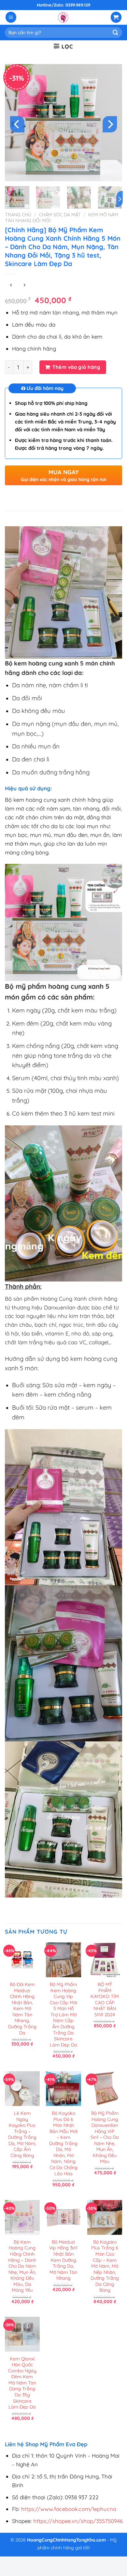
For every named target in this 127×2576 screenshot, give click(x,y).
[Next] (110, 124)
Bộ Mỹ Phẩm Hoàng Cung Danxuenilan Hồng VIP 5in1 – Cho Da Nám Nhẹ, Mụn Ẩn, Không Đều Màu (105, 2137)
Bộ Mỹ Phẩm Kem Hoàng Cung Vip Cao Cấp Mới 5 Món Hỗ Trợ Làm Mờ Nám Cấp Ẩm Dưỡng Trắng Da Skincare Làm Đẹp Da (63, 2015)
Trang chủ (18, 215)
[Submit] (116, 32)
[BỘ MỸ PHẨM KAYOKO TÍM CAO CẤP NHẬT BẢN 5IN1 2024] (105, 1960)
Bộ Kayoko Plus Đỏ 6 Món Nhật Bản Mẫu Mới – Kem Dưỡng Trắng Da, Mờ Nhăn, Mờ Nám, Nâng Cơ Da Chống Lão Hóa (63, 2143)
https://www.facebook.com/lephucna (69, 2509)
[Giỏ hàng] (116, 17)
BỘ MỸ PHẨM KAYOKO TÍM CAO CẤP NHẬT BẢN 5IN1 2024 (105, 1999)
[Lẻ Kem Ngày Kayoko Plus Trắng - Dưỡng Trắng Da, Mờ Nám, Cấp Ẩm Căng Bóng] (22, 2089)
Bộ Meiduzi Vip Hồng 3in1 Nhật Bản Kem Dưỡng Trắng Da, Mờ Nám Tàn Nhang (63, 2260)
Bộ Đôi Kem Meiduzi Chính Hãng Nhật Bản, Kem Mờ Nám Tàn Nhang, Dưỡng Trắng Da (22, 2009)
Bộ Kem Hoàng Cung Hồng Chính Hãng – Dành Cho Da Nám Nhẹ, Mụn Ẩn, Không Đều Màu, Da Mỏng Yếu (22, 2266)
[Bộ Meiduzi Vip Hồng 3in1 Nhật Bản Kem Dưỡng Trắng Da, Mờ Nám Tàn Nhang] (63, 2217)
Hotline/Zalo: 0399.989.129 (63, 5)
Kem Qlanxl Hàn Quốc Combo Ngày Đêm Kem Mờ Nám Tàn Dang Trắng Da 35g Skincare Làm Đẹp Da (22, 2383)
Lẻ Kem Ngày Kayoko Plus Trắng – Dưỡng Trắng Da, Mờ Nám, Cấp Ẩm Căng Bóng (22, 2134)
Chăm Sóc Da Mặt (60, 215)
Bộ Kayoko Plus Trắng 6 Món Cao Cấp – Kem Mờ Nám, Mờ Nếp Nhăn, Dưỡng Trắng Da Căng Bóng (105, 2266)
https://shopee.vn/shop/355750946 (78, 2521)
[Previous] (17, 124)
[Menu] (11, 17)
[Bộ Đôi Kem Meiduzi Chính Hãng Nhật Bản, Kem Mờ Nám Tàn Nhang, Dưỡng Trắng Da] (22, 1960)
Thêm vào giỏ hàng (76, 367)
